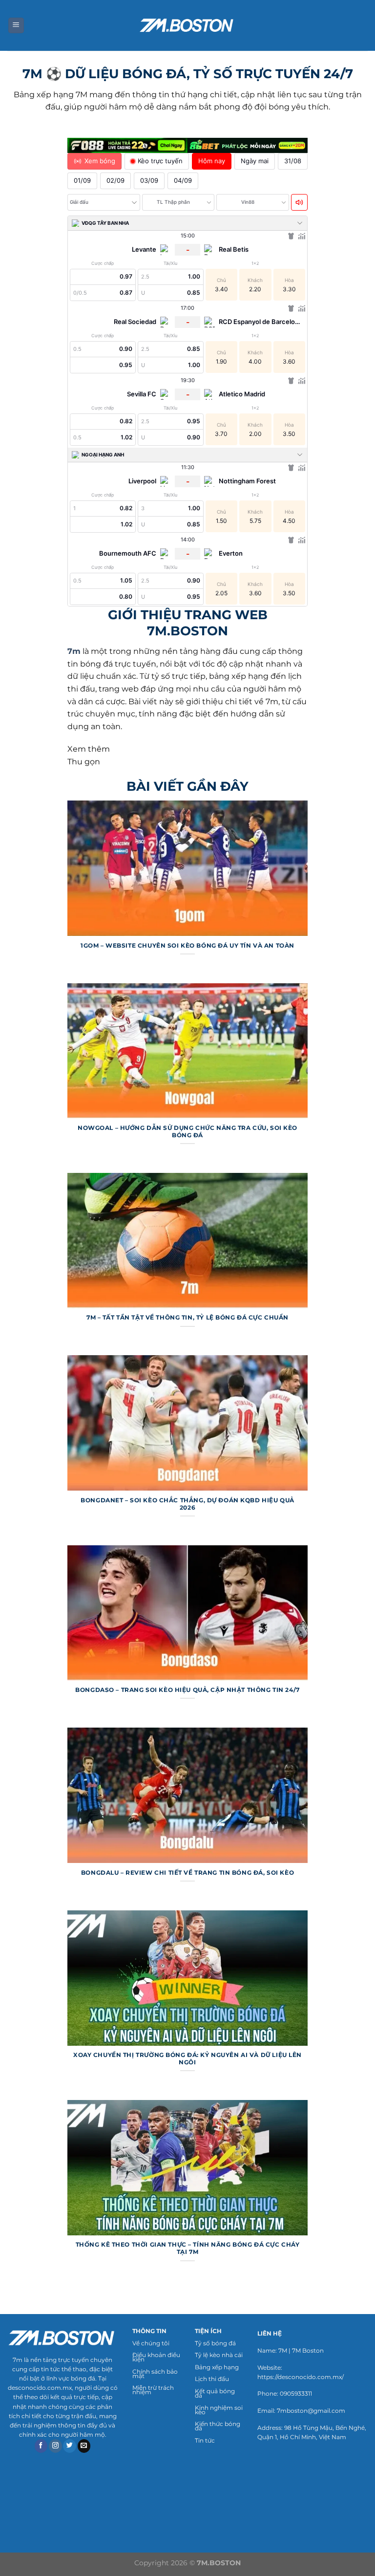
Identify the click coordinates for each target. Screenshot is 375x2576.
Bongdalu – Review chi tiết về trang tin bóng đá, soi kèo (187, 1873)
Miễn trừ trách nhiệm (153, 2390)
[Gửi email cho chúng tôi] (84, 2446)
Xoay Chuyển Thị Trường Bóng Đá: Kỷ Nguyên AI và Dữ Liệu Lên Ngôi (187, 2059)
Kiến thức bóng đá (218, 2426)
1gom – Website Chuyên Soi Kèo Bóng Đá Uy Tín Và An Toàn (187, 946)
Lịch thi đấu (212, 2379)
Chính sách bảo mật (155, 2374)
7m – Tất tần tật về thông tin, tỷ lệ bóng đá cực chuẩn (187, 1318)
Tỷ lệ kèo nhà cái (219, 2355)
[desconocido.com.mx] (187, 25)
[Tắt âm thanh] (299, 202)
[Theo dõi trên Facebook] (41, 2446)
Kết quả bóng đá (215, 2393)
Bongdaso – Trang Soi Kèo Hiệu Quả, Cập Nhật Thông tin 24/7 (187, 1690)
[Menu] (16, 26)
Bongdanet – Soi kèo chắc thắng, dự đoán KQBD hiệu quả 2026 (187, 1504)
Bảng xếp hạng (217, 2367)
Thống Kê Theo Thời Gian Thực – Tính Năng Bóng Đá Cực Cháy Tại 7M (188, 2248)
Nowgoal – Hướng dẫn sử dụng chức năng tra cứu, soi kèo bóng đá (187, 1132)
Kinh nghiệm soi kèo (219, 2410)
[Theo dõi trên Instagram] (55, 2446)
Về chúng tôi (151, 2343)
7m (74, 651)
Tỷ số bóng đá (215, 2343)
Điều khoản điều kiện (156, 2357)
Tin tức (205, 2440)
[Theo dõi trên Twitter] (70, 2446)
